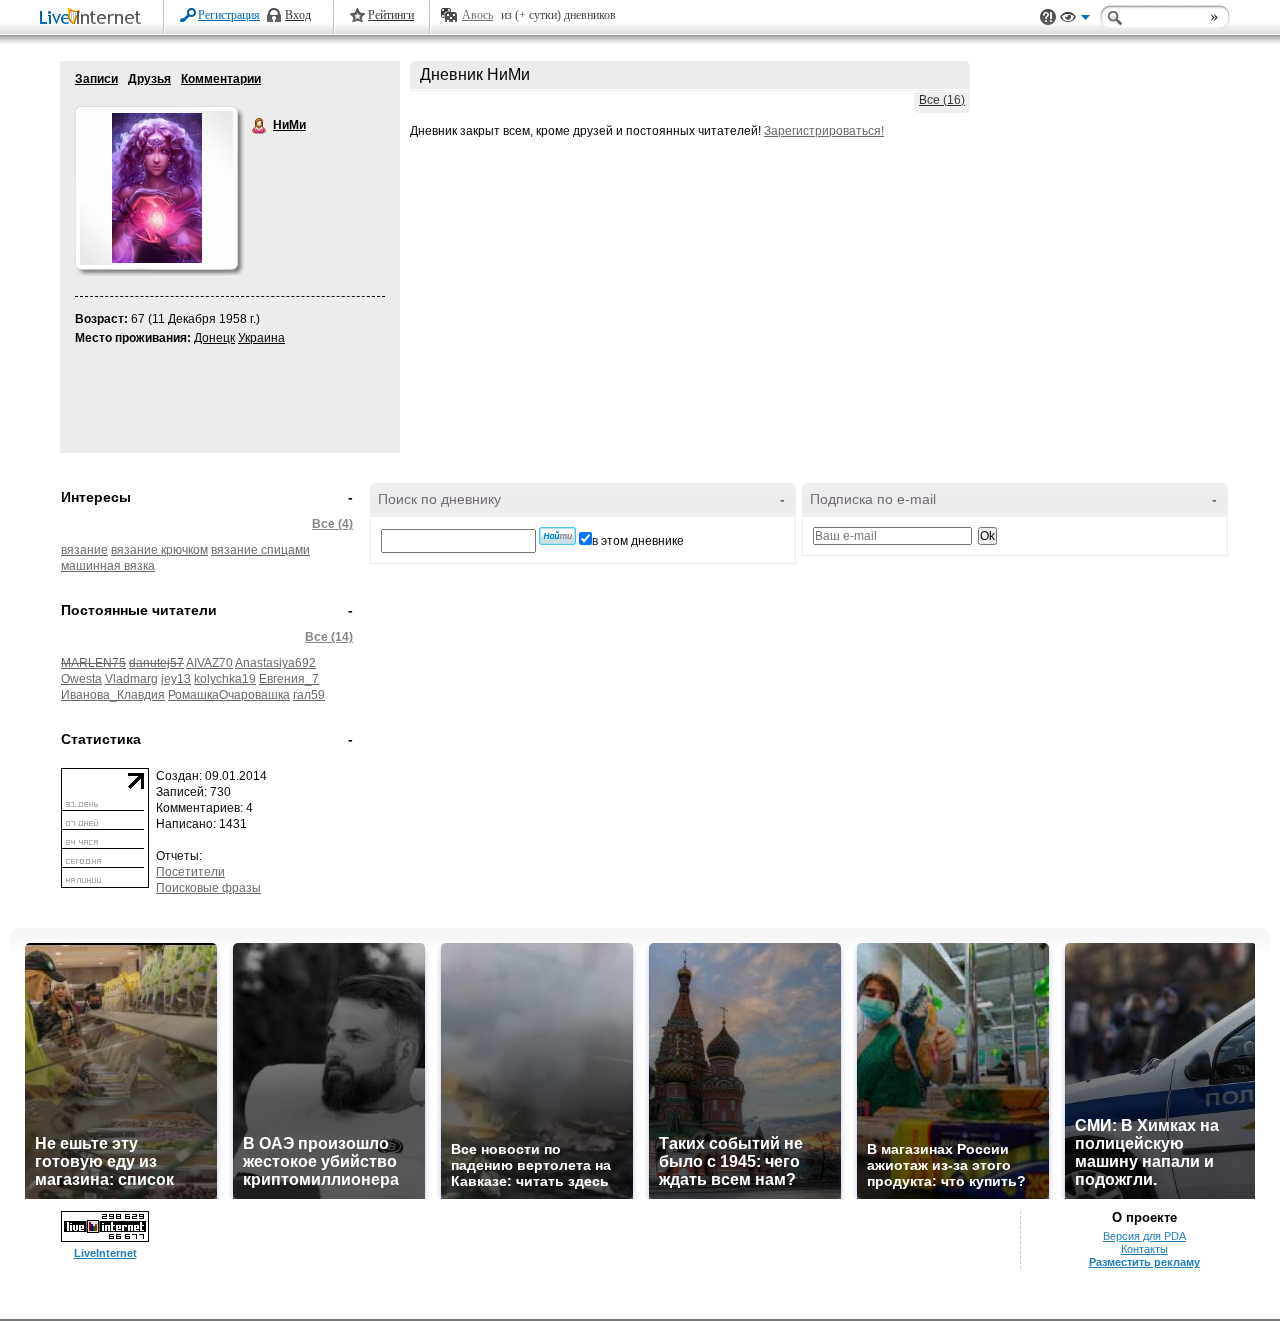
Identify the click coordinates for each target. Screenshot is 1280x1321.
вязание (84, 550)
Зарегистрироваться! (824, 131)
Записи (96, 79)
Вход (298, 15)
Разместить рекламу (1144, 1262)
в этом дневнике (638, 541)
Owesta (81, 679)
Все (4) (332, 524)
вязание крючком (159, 550)
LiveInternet (94, 18)
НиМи (260, 126)
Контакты (1144, 1249)
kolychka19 (225, 679)
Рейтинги (391, 15)
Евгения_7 (289, 679)
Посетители (190, 872)
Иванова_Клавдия (113, 695)
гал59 (309, 695)
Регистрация (229, 15)
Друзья (149, 79)
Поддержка (1048, 17)
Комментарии (221, 79)
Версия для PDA (1144, 1236)
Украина (261, 338)
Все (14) (329, 637)
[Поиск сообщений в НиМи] (557, 536)
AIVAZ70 (209, 663)
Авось (477, 15)
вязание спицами (260, 550)
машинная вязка (108, 566)
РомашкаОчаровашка (229, 695)
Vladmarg (131, 679)
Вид (1075, 20)
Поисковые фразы (208, 888)
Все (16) (942, 100)
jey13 (176, 679)
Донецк (214, 338)
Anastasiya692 (275, 663)
